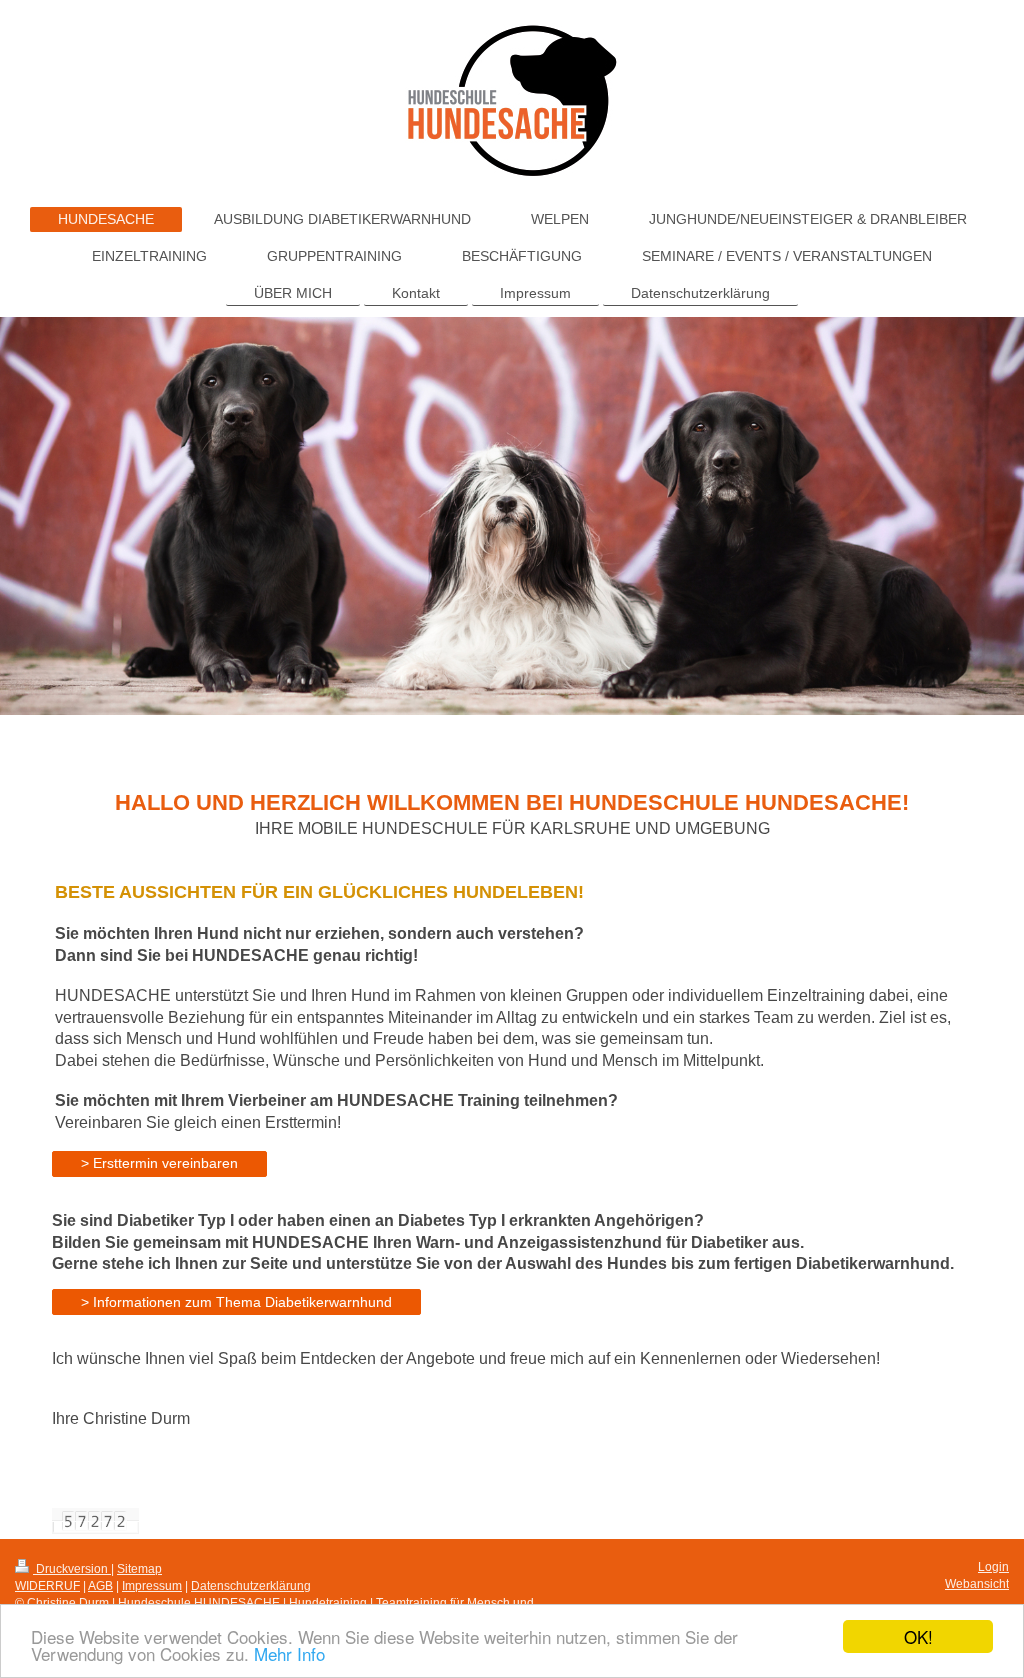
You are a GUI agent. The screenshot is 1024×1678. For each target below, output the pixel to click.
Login (993, 1567)
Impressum (152, 1586)
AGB (100, 1586)
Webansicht (977, 1584)
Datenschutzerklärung (251, 1586)
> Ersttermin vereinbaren (159, 1163)
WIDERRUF (47, 1586)
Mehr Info (289, 1653)
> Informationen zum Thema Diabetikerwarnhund (236, 1302)
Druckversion (72, 1569)
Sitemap (139, 1569)
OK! (918, 1636)
